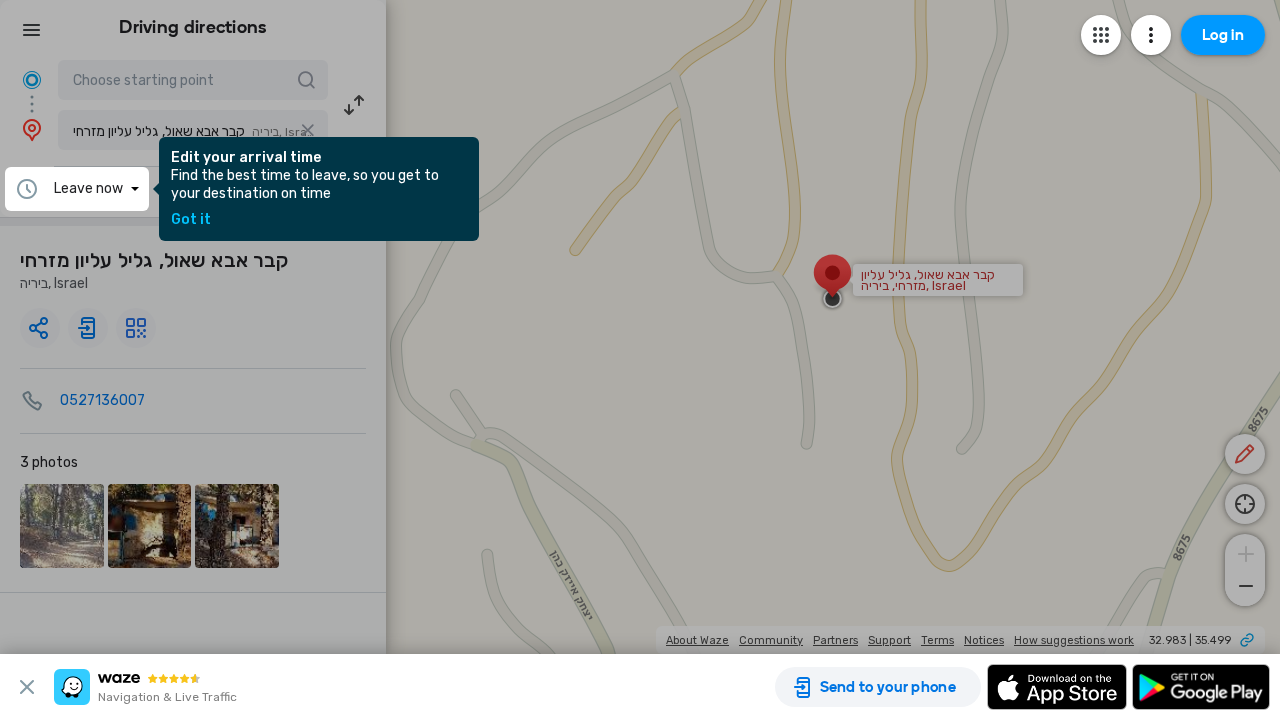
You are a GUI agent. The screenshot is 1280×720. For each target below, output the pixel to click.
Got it (191, 220)
